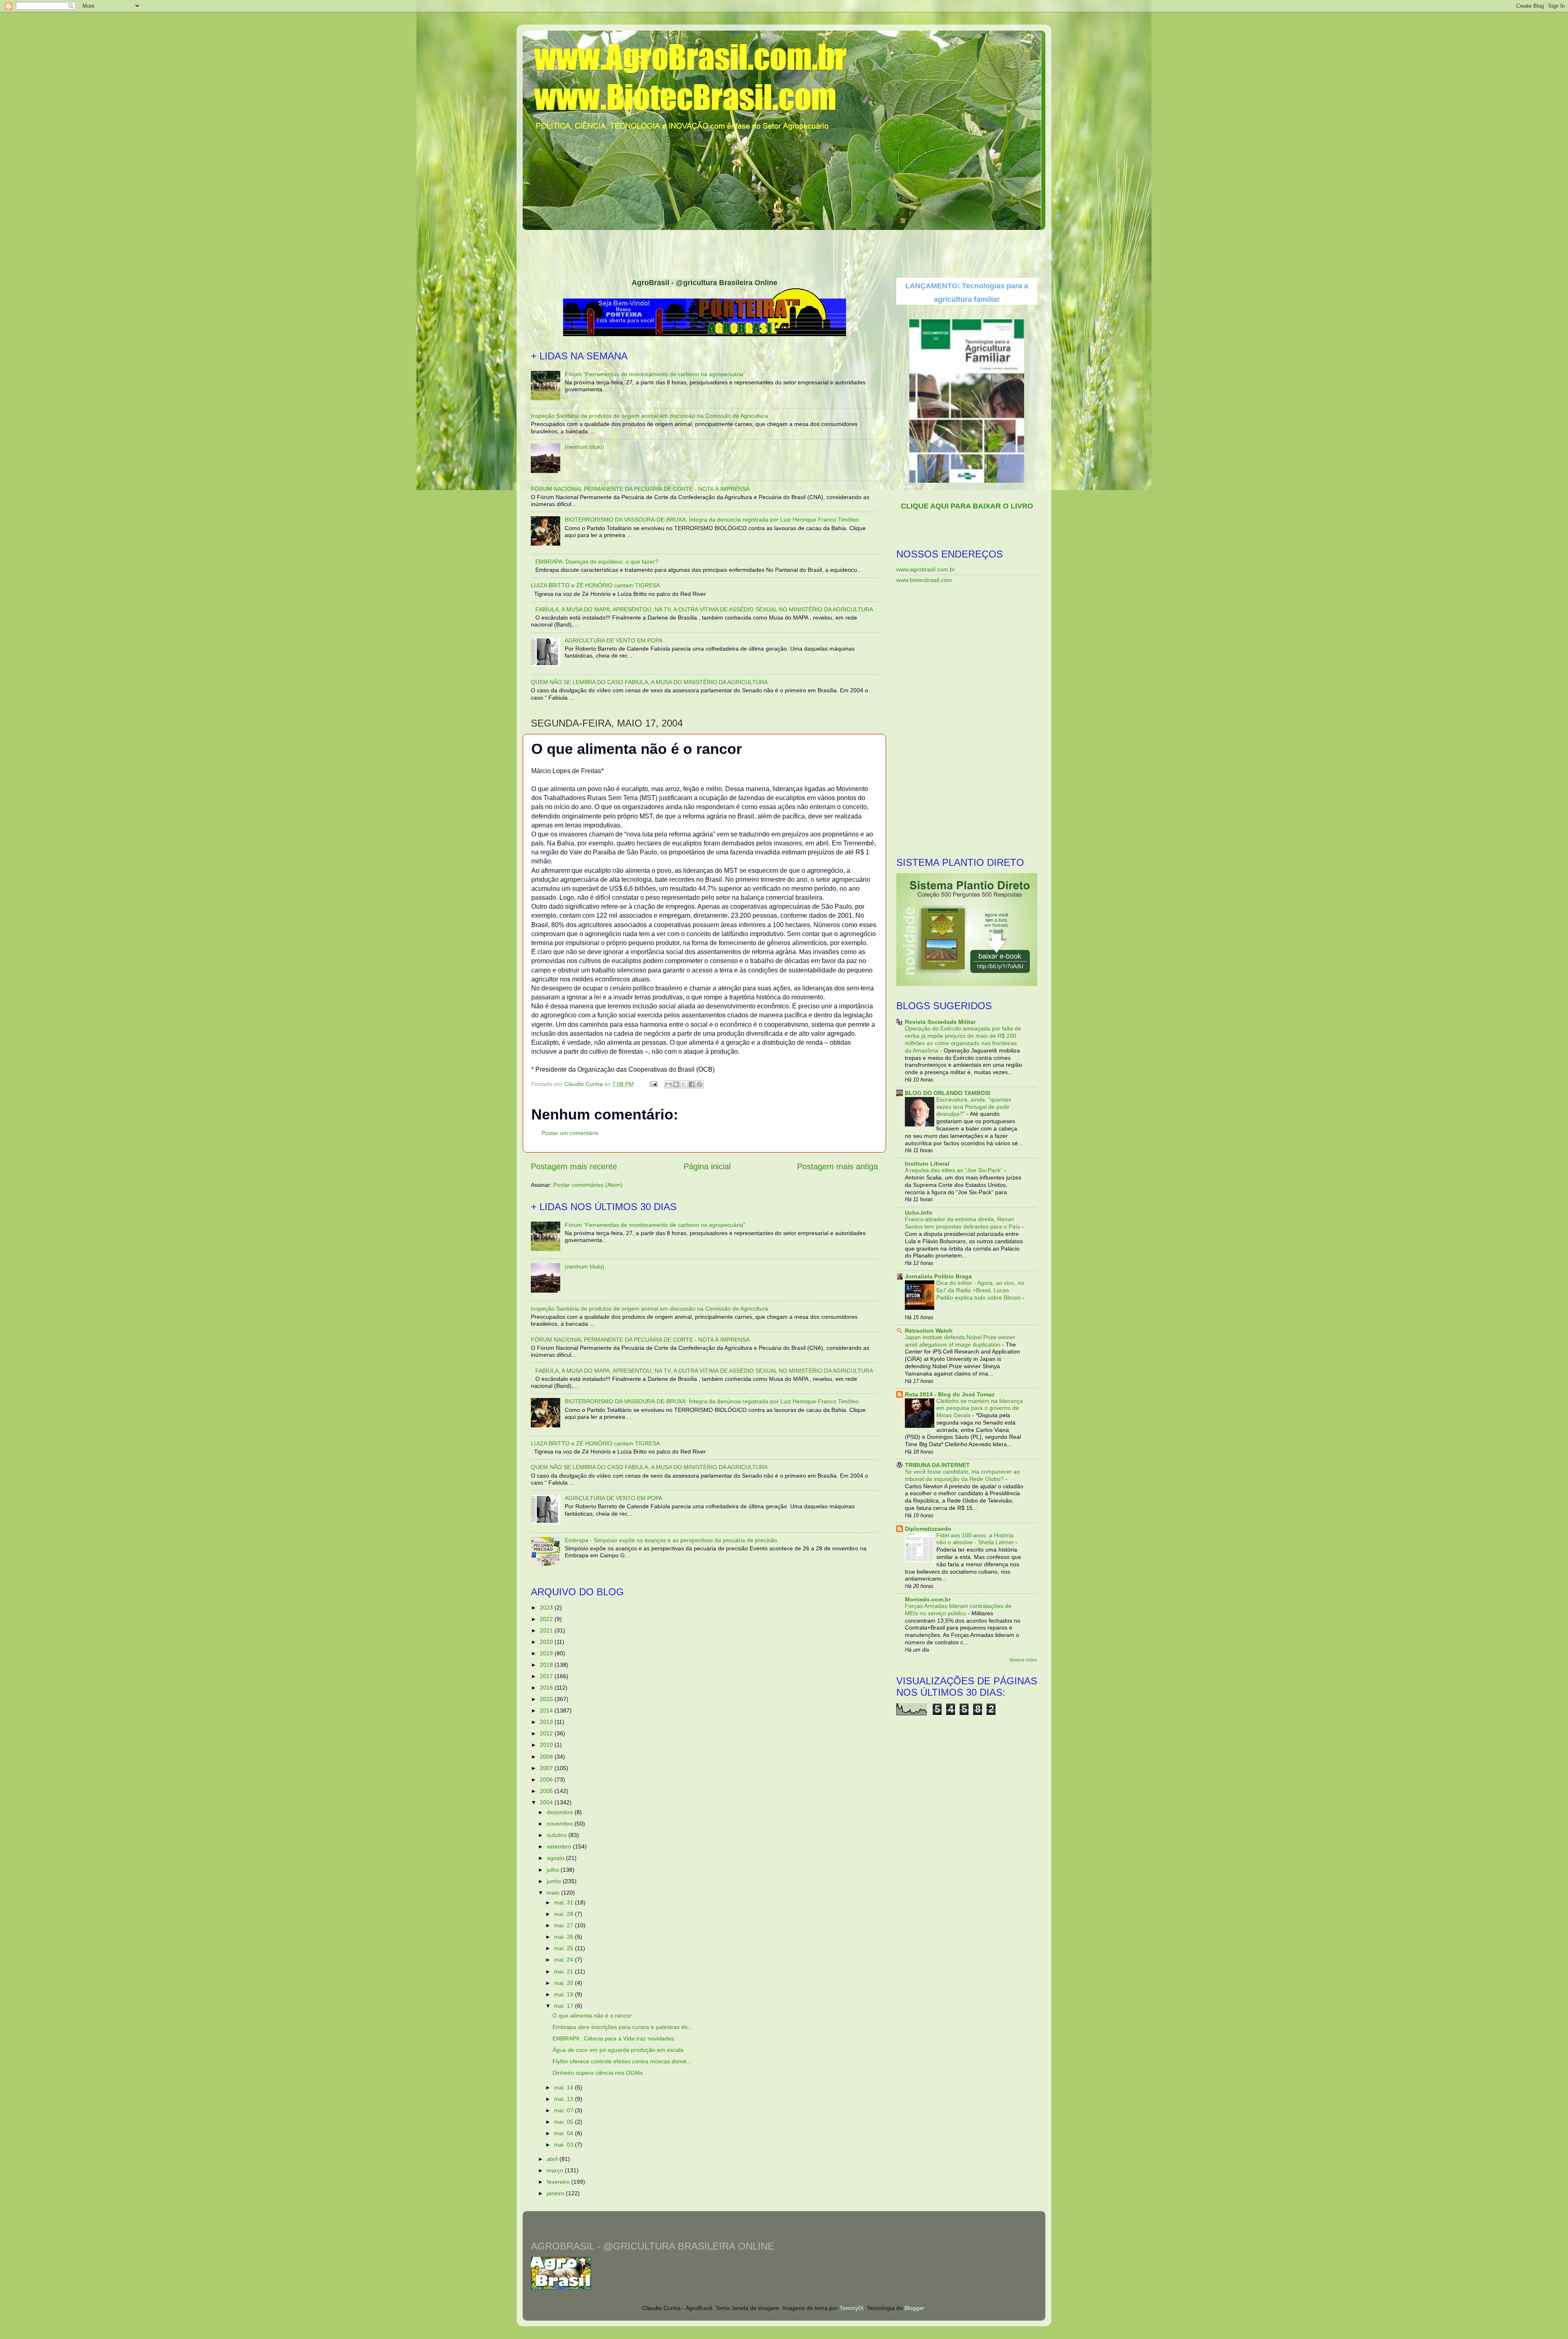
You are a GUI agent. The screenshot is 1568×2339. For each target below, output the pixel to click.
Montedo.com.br (928, 1599)
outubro (558, 1835)
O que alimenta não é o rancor (592, 2016)
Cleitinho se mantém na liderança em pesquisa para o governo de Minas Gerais (980, 1408)
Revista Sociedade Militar (940, 1022)
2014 (547, 1710)
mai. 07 (565, 2110)
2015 (547, 1699)
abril (553, 2159)
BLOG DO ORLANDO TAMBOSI (948, 1093)
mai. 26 (565, 1937)
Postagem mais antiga (837, 1166)
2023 (547, 1608)
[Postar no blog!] (676, 1084)
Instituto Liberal (927, 1164)
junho (555, 1881)
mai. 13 (565, 2099)
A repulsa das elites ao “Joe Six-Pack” (954, 1170)
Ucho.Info (919, 1213)
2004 (547, 1802)
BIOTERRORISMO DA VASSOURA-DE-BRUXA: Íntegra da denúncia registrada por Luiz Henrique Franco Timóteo (712, 520)
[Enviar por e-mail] (668, 1084)
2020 (547, 1642)
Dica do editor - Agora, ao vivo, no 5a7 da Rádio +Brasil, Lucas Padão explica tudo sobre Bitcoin (980, 1290)
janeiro (556, 2193)
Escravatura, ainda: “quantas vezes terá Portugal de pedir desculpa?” (974, 1107)
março (556, 2170)
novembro (561, 1824)
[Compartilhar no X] (684, 1084)
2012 (547, 1733)
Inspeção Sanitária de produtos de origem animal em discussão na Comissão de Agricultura (649, 416)
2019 (547, 1653)
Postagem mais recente (574, 1166)
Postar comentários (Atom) (588, 1185)
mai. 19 (565, 1994)
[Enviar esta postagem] (653, 1084)
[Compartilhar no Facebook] (692, 1084)
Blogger (914, 2308)
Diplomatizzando (928, 1529)
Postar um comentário (570, 1133)
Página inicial (707, 1166)
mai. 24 (565, 1960)
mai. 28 (565, 1914)
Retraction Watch (929, 1331)
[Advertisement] (784, 251)
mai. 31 (565, 1902)
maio (554, 1893)
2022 (547, 1619)
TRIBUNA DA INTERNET (937, 1465)
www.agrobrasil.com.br (926, 569)
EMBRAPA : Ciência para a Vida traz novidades (613, 2038)
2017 (547, 1676)
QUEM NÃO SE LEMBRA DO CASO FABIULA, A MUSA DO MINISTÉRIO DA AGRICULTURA (649, 682)
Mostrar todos (1023, 1660)
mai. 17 (565, 2006)
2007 (547, 1768)
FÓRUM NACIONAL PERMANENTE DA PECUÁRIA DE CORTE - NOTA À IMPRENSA (640, 489)
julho (554, 1870)
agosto (556, 1858)
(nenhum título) (585, 447)
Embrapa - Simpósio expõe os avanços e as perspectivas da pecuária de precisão (671, 1540)
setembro (560, 1846)
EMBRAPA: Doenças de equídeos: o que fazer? (597, 562)
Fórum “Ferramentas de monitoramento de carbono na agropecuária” (655, 374)
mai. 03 (565, 2145)
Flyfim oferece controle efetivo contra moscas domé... (622, 2061)
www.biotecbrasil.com (924, 580)
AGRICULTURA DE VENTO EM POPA (614, 640)
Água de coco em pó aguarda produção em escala (618, 2050)
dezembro (561, 1812)
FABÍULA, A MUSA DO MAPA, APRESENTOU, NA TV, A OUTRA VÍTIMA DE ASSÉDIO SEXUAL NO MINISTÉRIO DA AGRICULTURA (704, 609)
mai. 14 (565, 2087)
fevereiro (559, 2182)
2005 (547, 1791)
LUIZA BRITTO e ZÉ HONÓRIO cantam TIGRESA (595, 585)
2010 (547, 1745)
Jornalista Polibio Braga (938, 1276)
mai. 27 (565, 1925)
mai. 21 (565, 1971)
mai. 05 (565, 2122)
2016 (547, 1688)
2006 (547, 1779)
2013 (547, 1722)
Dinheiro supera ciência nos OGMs (598, 2073)
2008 (547, 1757)
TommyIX (852, 2308)
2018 (547, 1665)
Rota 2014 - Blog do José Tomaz (950, 1394)
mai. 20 (565, 1983)
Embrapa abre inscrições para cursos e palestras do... (623, 2027)
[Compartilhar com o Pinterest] (699, 1084)
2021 (547, 1630)
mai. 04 (565, 2133)
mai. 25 (565, 1948)
